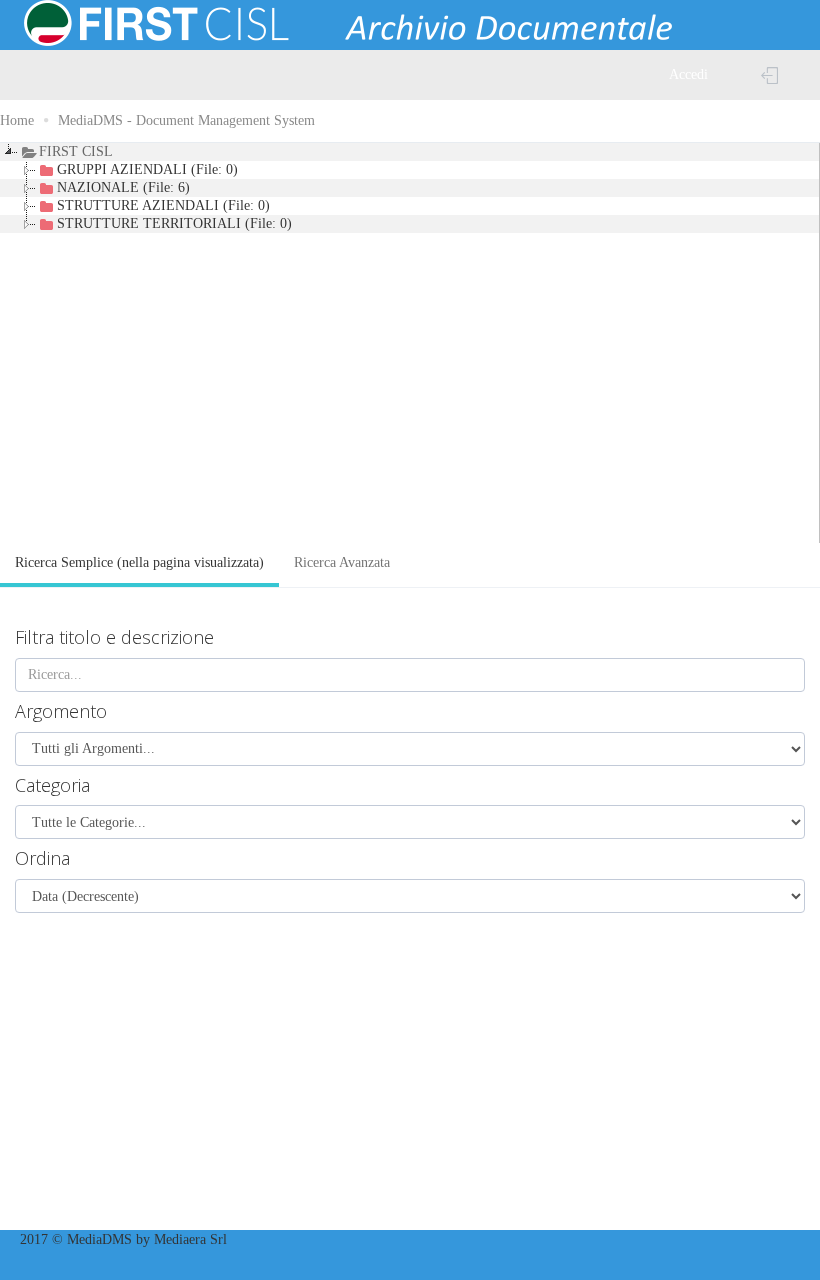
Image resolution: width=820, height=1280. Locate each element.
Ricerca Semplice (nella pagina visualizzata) (139, 562)
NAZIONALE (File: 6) (123, 187)
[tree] (410, 343)
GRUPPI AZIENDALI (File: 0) (147, 169)
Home (17, 120)
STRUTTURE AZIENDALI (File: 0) (163, 205)
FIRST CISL (76, 151)
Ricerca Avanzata (342, 562)
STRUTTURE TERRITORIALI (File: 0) (174, 223)
